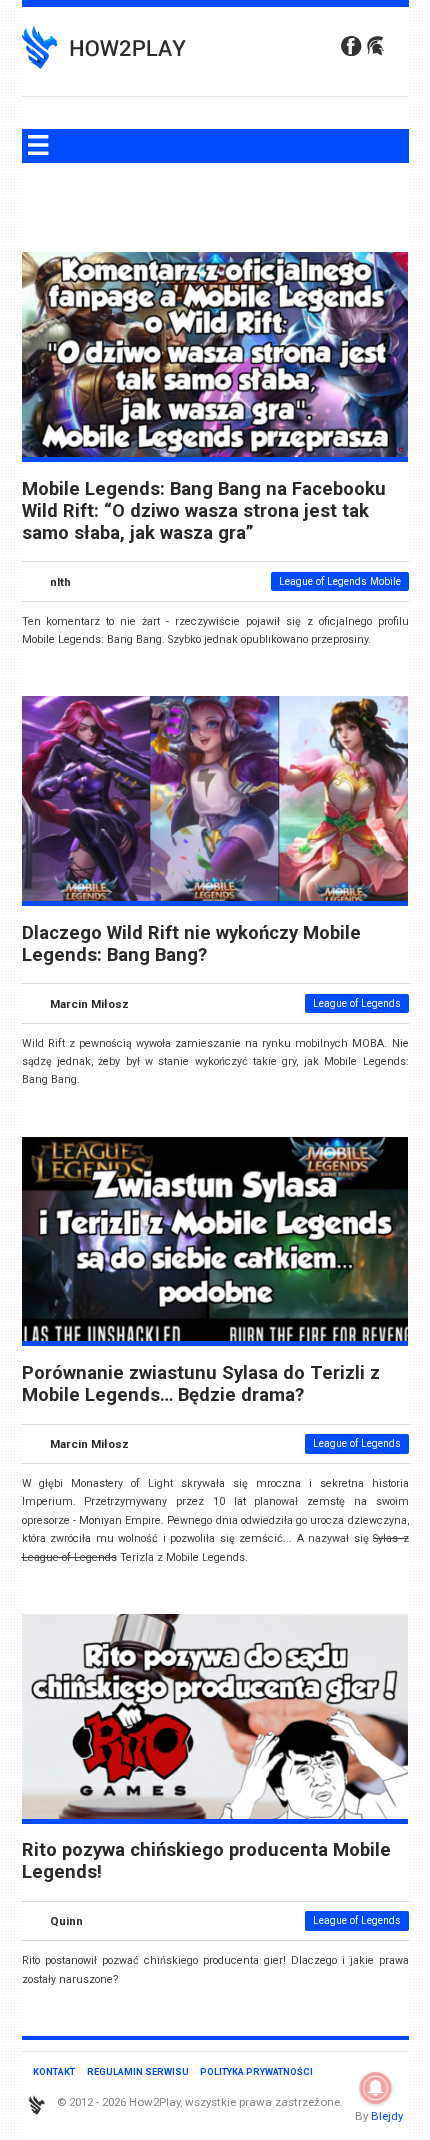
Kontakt (54, 2071)
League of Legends (357, 1003)
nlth (60, 581)
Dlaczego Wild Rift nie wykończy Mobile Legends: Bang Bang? (191, 944)
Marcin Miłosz (89, 1003)
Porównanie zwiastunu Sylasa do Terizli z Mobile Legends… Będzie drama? (201, 1384)
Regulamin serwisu (138, 2071)
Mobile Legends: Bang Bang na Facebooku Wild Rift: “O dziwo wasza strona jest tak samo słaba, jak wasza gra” (204, 511)
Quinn (66, 1921)
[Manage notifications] (376, 2088)
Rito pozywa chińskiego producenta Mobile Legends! (206, 1861)
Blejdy (387, 2116)
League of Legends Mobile (340, 581)
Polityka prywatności (256, 2071)
